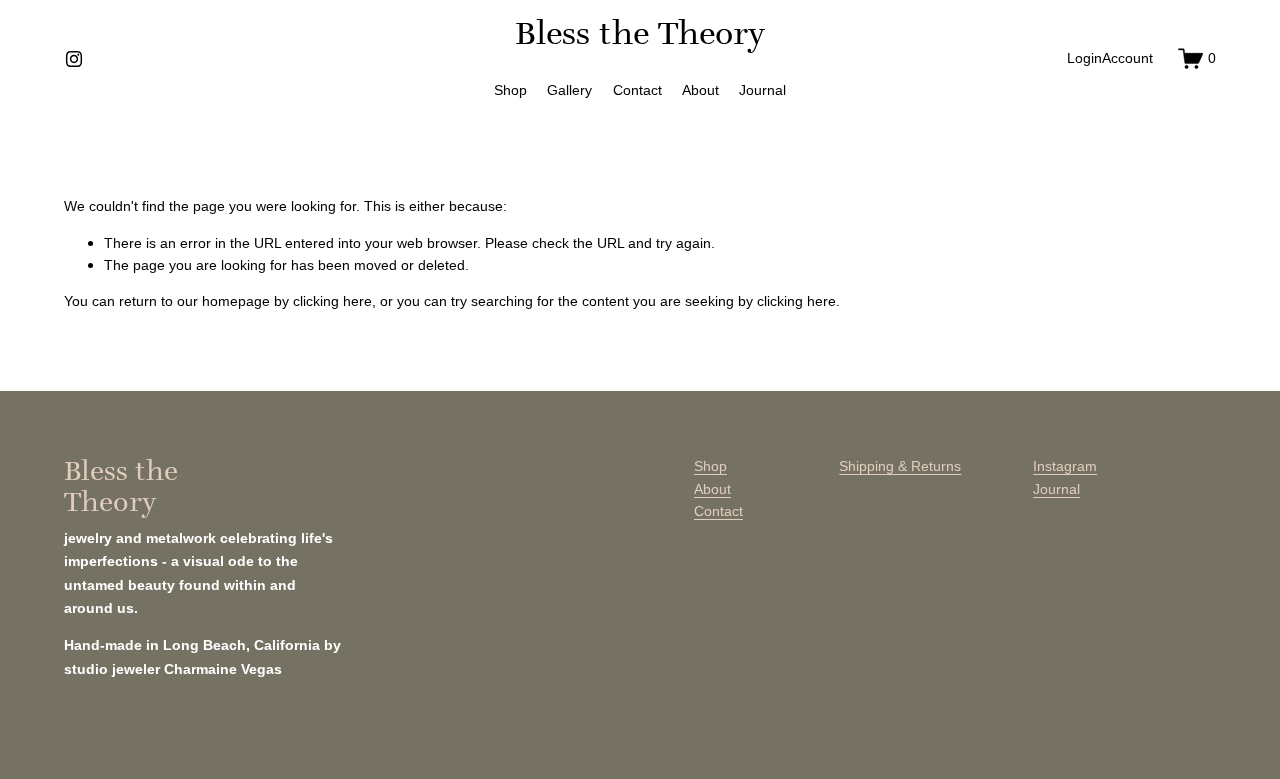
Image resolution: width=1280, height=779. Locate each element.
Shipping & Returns (900, 466)
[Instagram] (74, 59)
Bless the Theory (640, 33)
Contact (637, 90)
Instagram (1065, 466)
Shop (510, 90)
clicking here (332, 301)
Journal (762, 90)
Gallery (569, 90)
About (700, 90)
